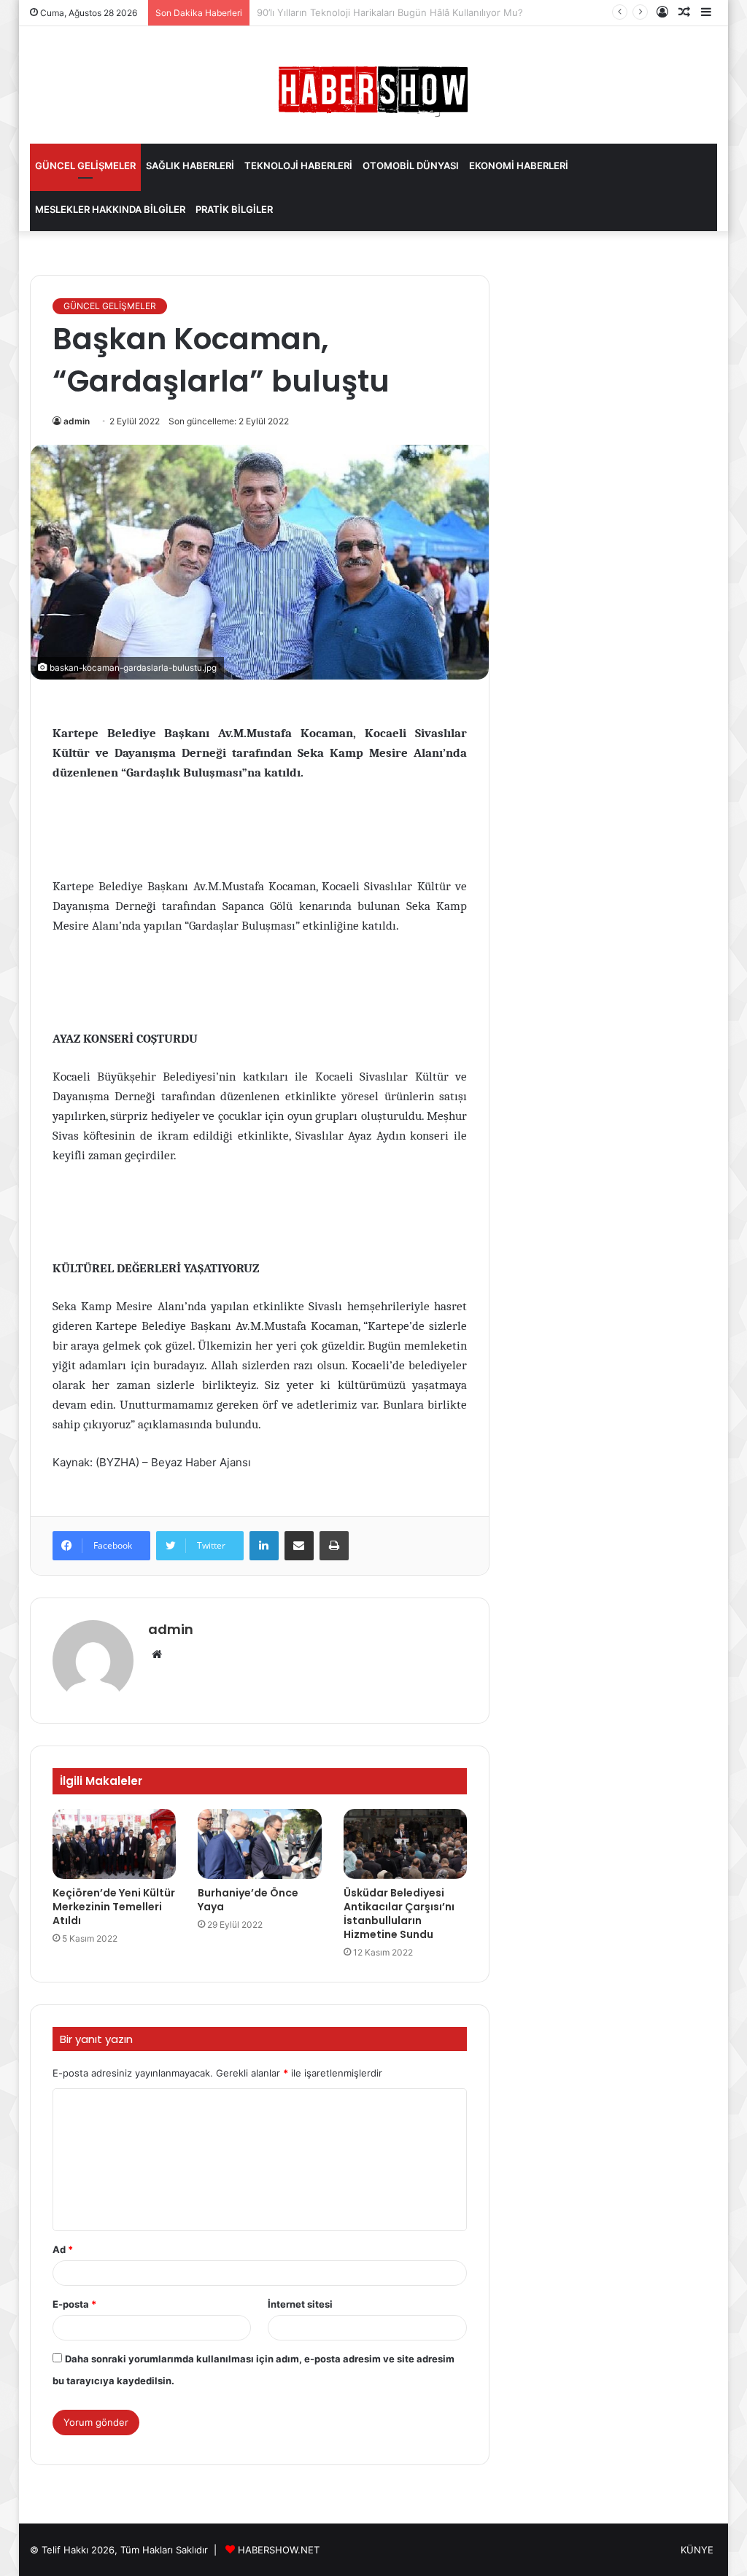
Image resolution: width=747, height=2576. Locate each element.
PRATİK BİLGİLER (234, 209)
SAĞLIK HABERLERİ (190, 166)
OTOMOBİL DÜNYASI (411, 166)
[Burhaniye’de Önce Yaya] (260, 1844)
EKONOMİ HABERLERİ (519, 166)
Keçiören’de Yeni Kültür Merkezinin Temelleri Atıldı (114, 1907)
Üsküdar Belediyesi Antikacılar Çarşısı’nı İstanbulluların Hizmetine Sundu (399, 1914)
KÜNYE (697, 2550)
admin (77, 421)
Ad (63, 2249)
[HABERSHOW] (373, 88)
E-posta (74, 2304)
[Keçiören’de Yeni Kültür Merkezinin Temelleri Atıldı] (115, 1844)
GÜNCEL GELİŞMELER (85, 166)
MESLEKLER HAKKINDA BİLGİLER (110, 209)
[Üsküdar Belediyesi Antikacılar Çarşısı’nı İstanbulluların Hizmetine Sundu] (406, 1844)
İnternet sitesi (300, 2304)
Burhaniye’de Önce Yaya (248, 1900)
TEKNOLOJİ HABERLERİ (298, 166)
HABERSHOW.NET (279, 2550)
